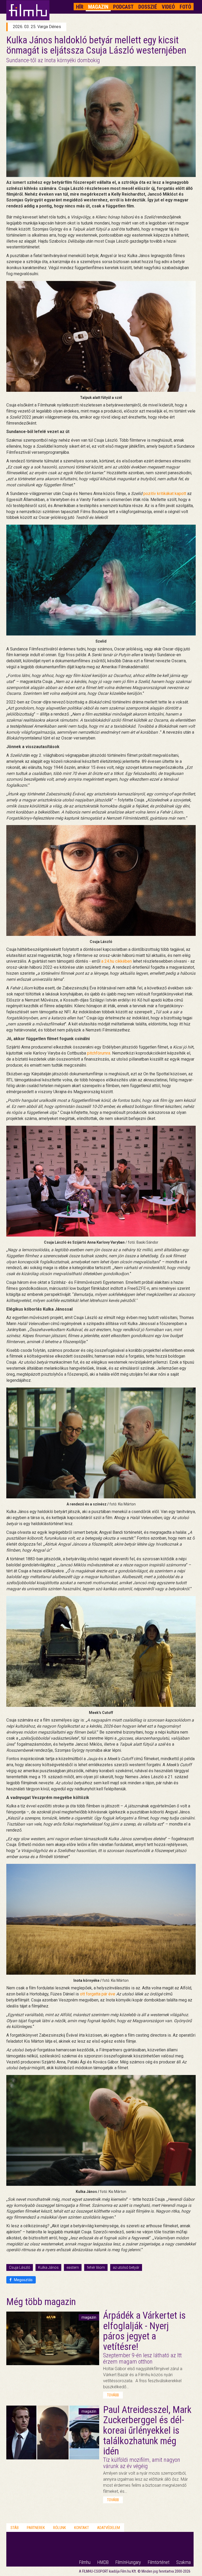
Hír (80, 7)
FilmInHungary (128, 2562)
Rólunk (60, 2528)
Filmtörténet (159, 2562)
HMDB (103, 2562)
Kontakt (82, 2528)
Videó (168, 7)
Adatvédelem (108, 2528)
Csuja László (20, 2267)
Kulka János (48, 2267)
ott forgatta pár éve (98, 1994)
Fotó (185, 7)
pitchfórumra (99, 1053)
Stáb (15, 2528)
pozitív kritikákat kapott (165, 494)
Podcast (123, 7)
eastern (73, 2267)
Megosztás (23, 2280)
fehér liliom (96, 2267)
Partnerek (36, 2528)
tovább (113, 2395)
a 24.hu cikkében (117, 961)
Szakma (183, 2562)
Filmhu (85, 2562)
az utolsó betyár (126, 2267)
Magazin (98, 7)
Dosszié (148, 7)
